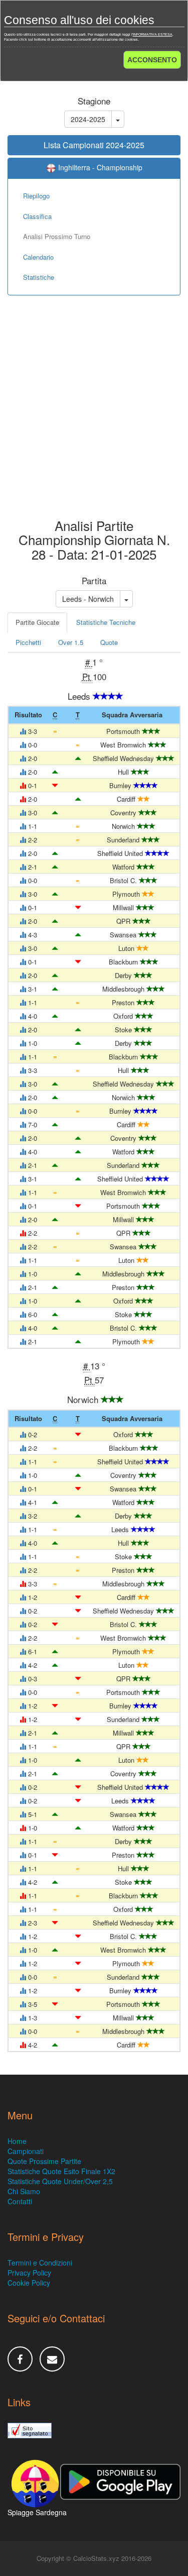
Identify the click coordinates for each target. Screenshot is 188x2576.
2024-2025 (88, 119)
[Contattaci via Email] (52, 2359)
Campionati (26, 2151)
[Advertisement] (94, 414)
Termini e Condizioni (40, 2263)
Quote (109, 642)
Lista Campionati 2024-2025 (94, 145)
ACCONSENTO (152, 60)
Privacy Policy (29, 2273)
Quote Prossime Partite (44, 2161)
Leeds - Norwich (88, 599)
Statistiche (39, 277)
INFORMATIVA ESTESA (153, 34)
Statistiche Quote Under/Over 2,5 (60, 2181)
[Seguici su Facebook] (20, 2359)
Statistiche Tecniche (106, 622)
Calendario (38, 257)
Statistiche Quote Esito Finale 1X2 (61, 2171)
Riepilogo (36, 196)
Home (17, 2141)
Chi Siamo (24, 2191)
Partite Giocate (37, 622)
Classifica (37, 216)
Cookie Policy (29, 2283)
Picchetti (28, 642)
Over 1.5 (71, 642)
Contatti (20, 2201)
